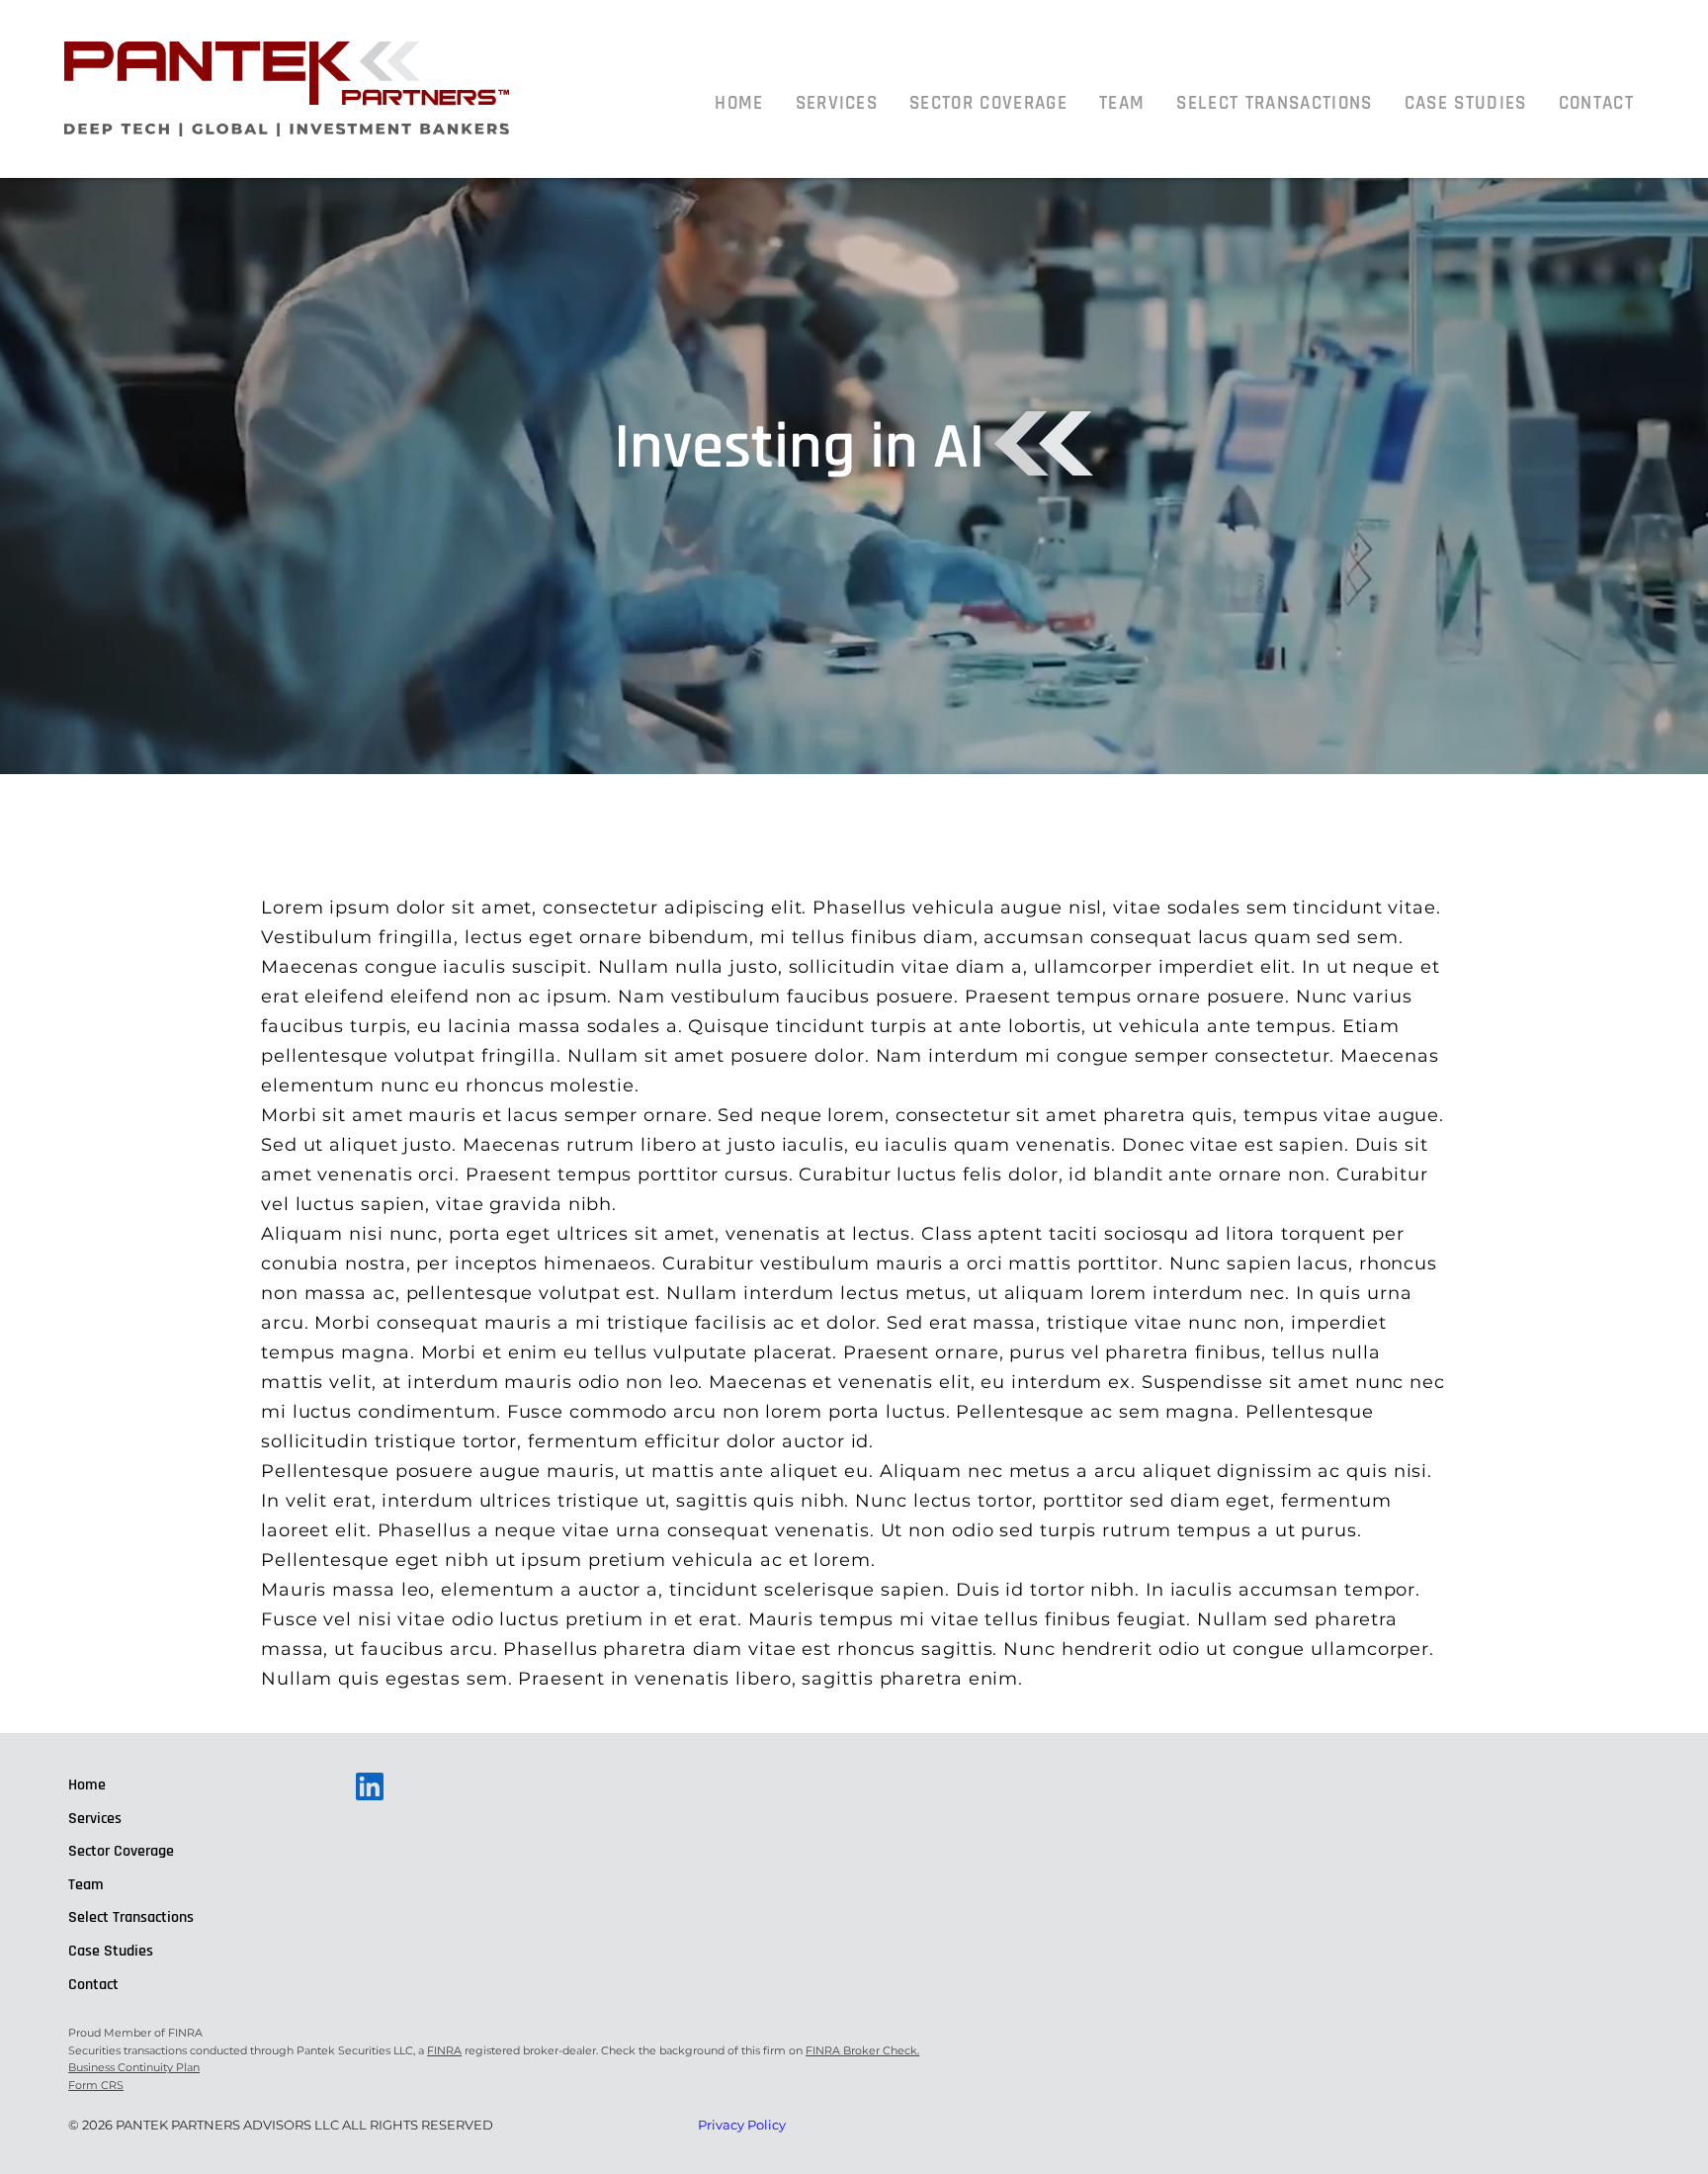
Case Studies (1466, 103)
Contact (1596, 103)
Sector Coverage (988, 103)
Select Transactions (1274, 103)
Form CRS (96, 2085)
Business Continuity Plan (134, 2067)
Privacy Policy (742, 2125)
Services (837, 103)
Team (1122, 103)
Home (739, 103)
